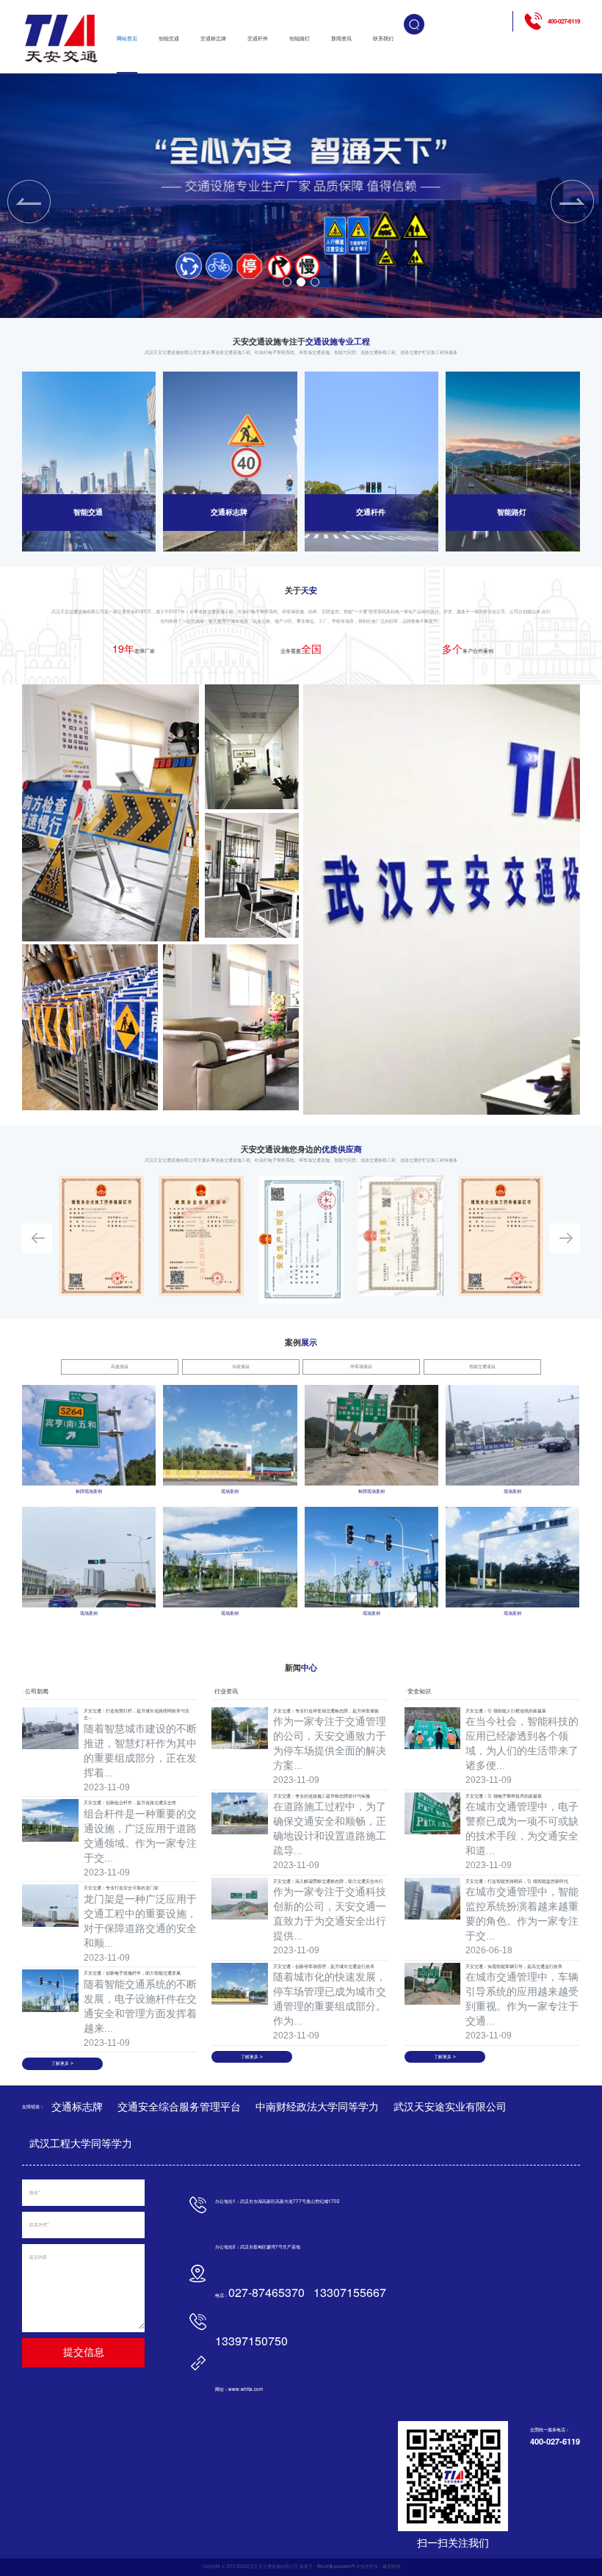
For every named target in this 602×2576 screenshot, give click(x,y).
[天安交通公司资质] (201, 1236)
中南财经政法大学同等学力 (317, 2107)
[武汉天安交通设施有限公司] (62, 39)
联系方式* (39, 2225)
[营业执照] (401, 1236)
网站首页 (127, 39)
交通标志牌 (213, 39)
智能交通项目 (482, 1366)
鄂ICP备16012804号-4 (338, 2566)
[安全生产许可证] (301, 1240)
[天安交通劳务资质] (101, 1236)
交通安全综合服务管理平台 (179, 2107)
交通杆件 (258, 39)
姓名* (35, 2192)
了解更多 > (62, 2063)
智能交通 (169, 39)
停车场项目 (361, 1366)
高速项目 (120, 1366)
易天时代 (391, 2566)
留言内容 (38, 2257)
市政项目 (241, 1366)
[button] (287, 282)
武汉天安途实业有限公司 (450, 2107)
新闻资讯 (341, 39)
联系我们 (383, 39)
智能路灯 (300, 39)
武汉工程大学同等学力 (81, 2143)
